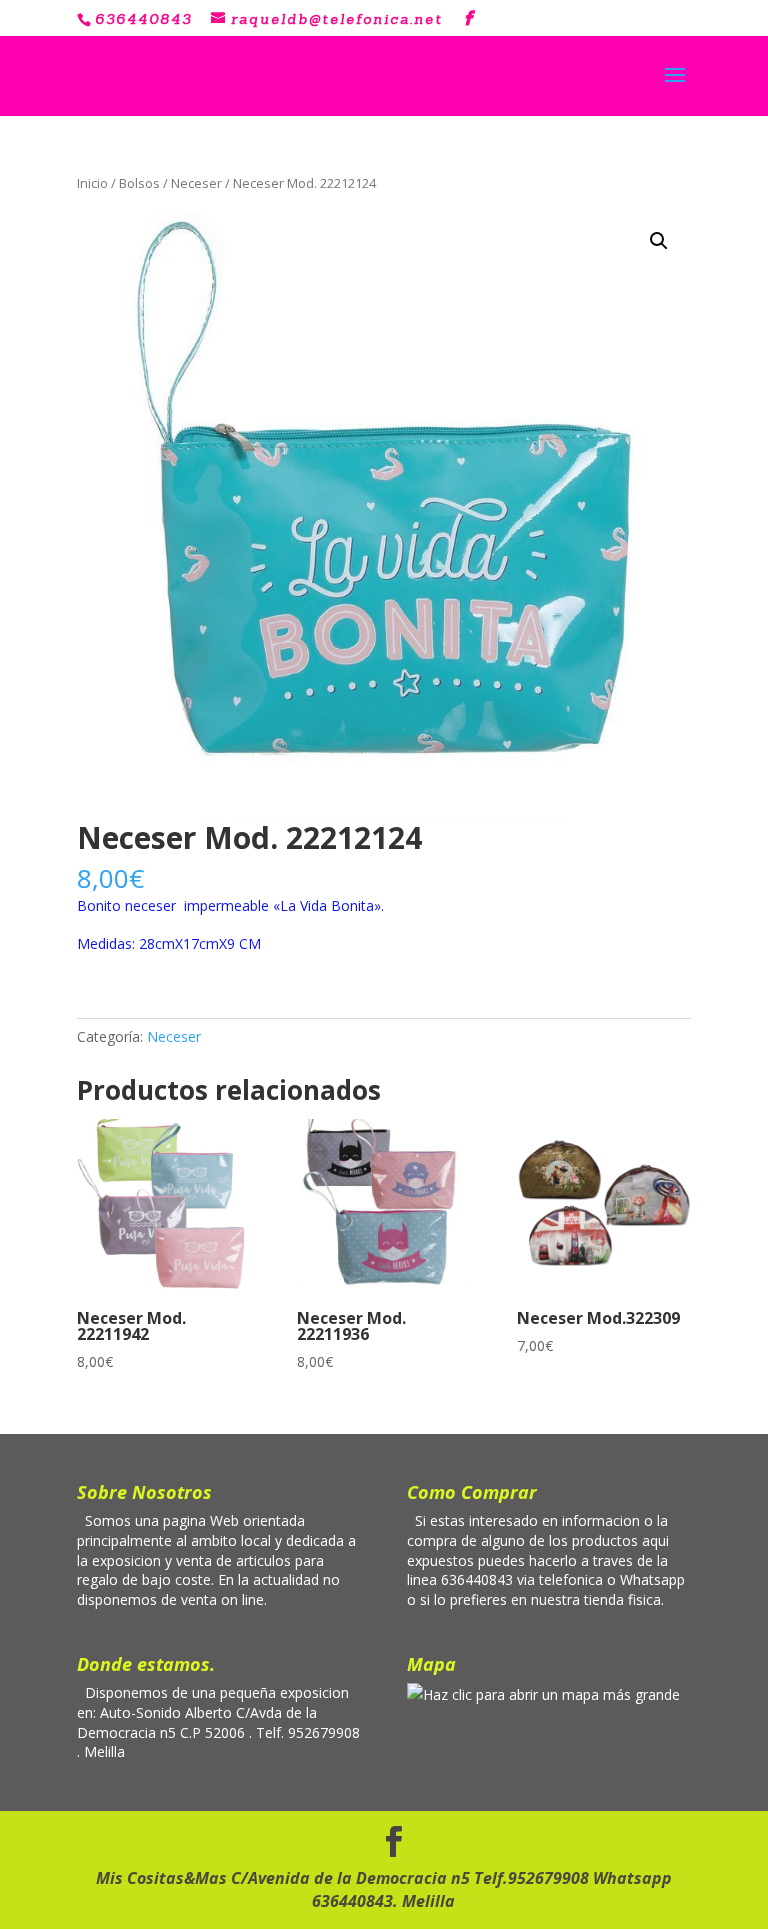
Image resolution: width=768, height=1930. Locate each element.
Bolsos (139, 183)
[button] (659, 241)
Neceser (196, 183)
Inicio (92, 183)
